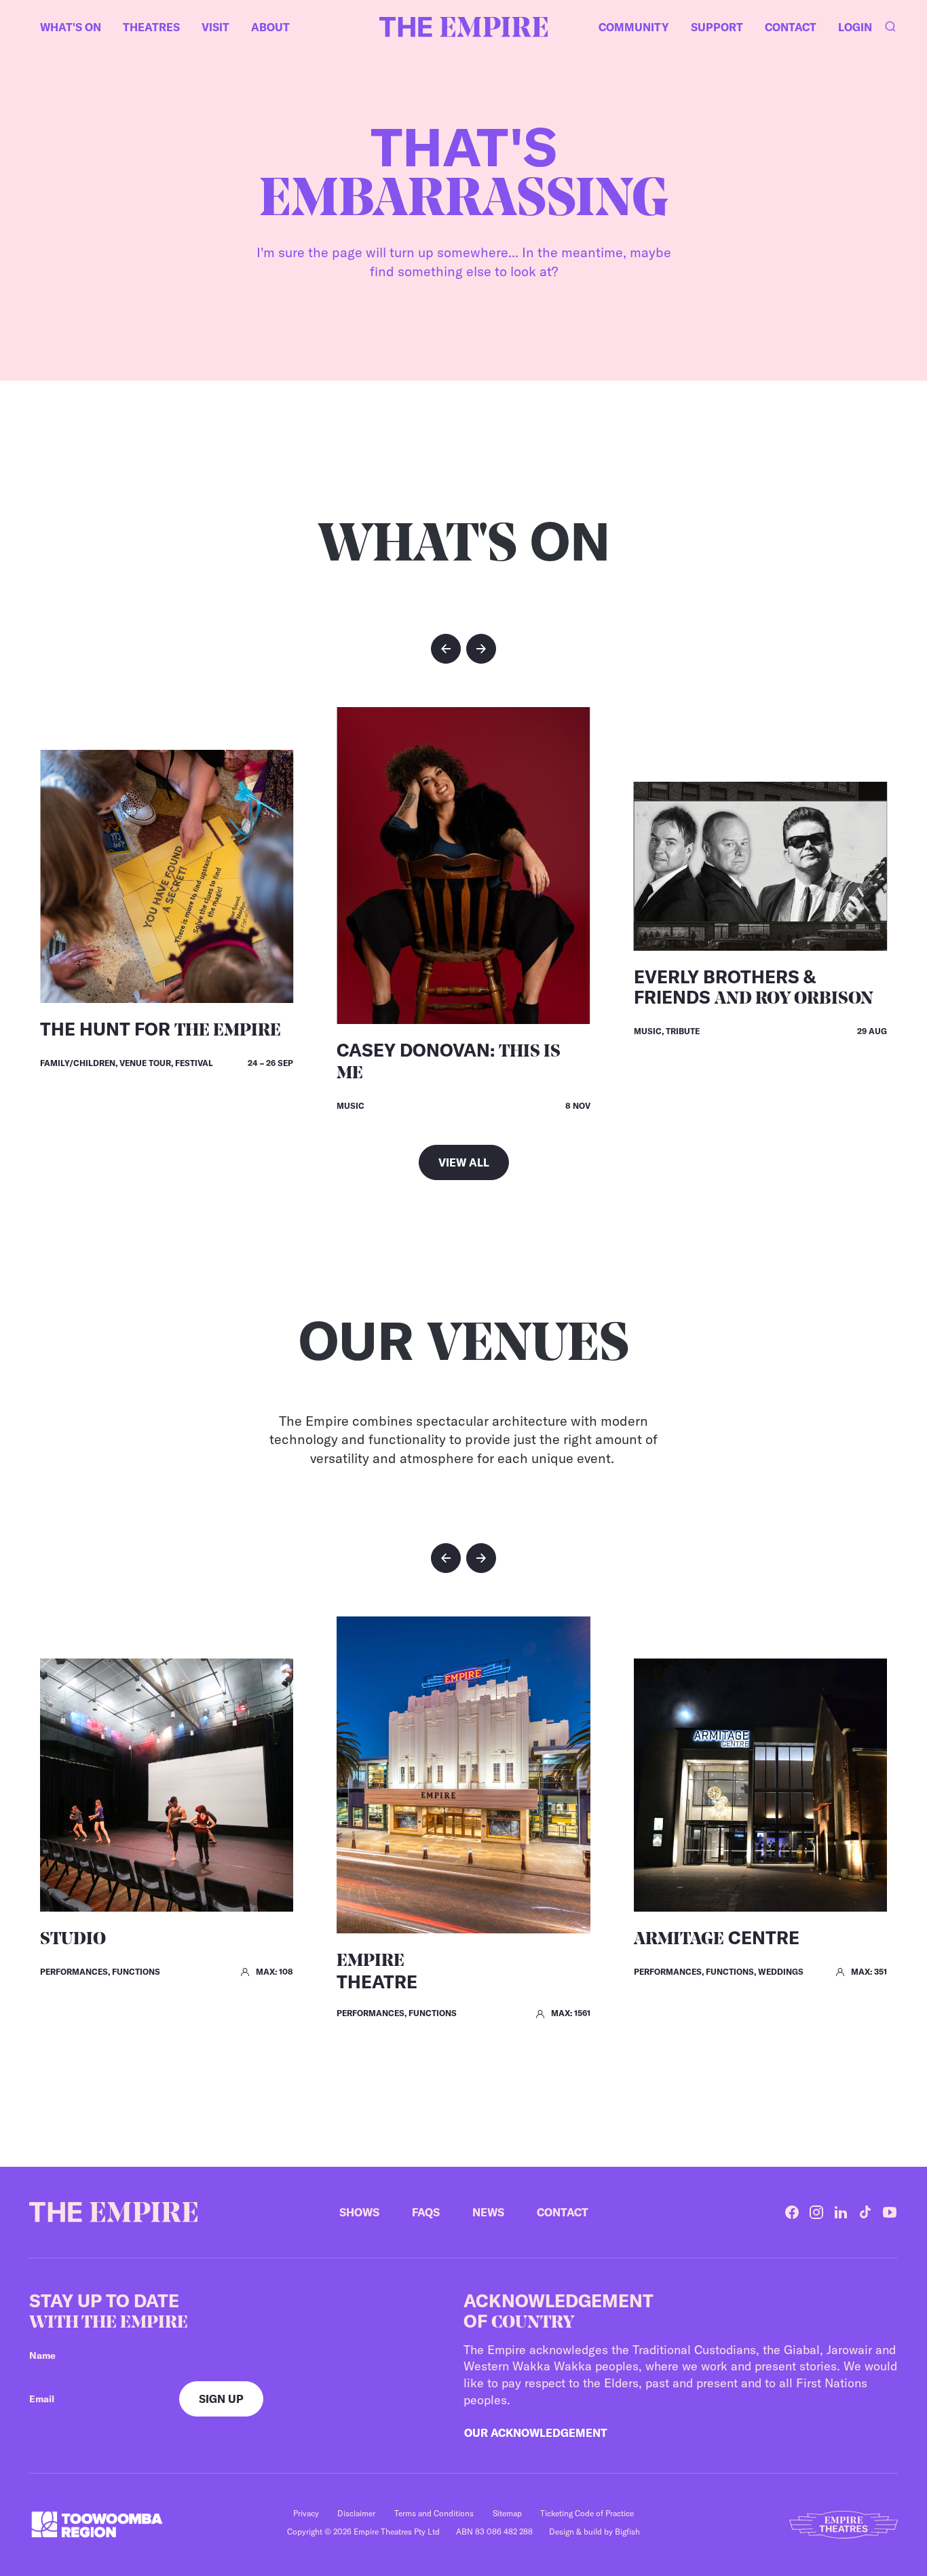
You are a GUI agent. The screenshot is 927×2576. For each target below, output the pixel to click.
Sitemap (507, 2513)
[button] (446, 649)
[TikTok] (865, 2212)
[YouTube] (890, 2212)
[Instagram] (816, 2212)
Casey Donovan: (449, 1061)
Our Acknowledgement (536, 2433)
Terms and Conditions (434, 2513)
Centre (717, 1938)
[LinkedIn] (841, 2212)
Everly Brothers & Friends (754, 987)
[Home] (463, 27)
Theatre (377, 1973)
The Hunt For (160, 1029)
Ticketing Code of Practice (587, 2513)
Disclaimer (356, 2513)
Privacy (306, 2513)
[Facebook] (792, 2212)
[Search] (890, 27)
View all (464, 1162)
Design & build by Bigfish (594, 2532)
